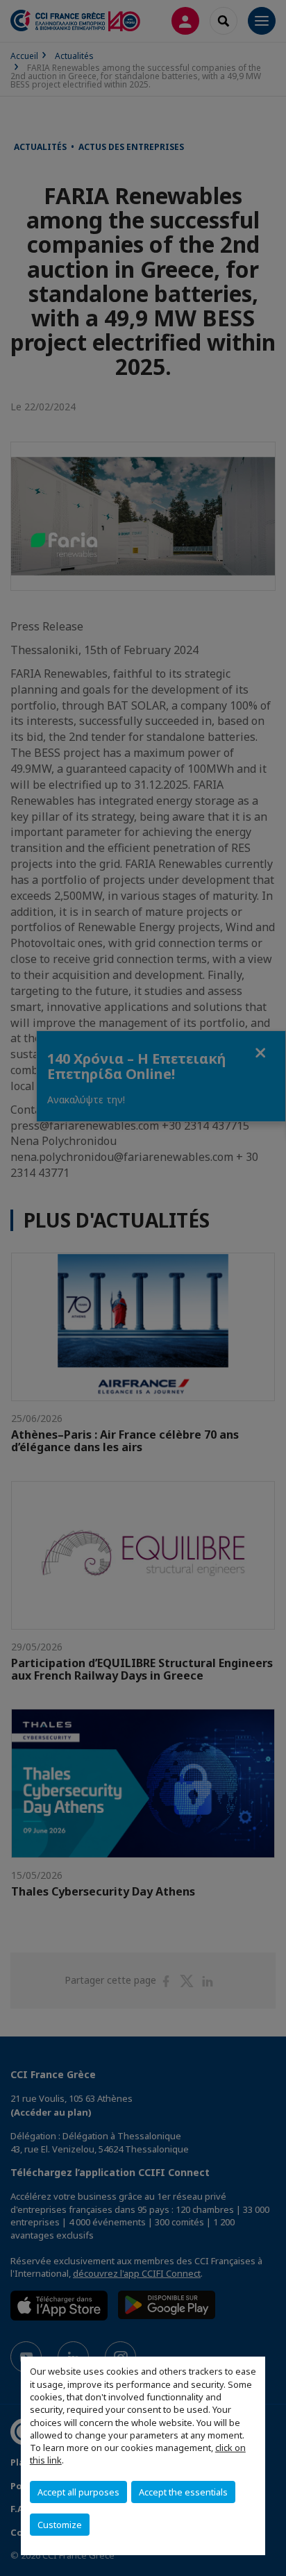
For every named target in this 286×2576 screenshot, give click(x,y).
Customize (60, 2525)
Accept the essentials (183, 2492)
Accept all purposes (78, 2492)
